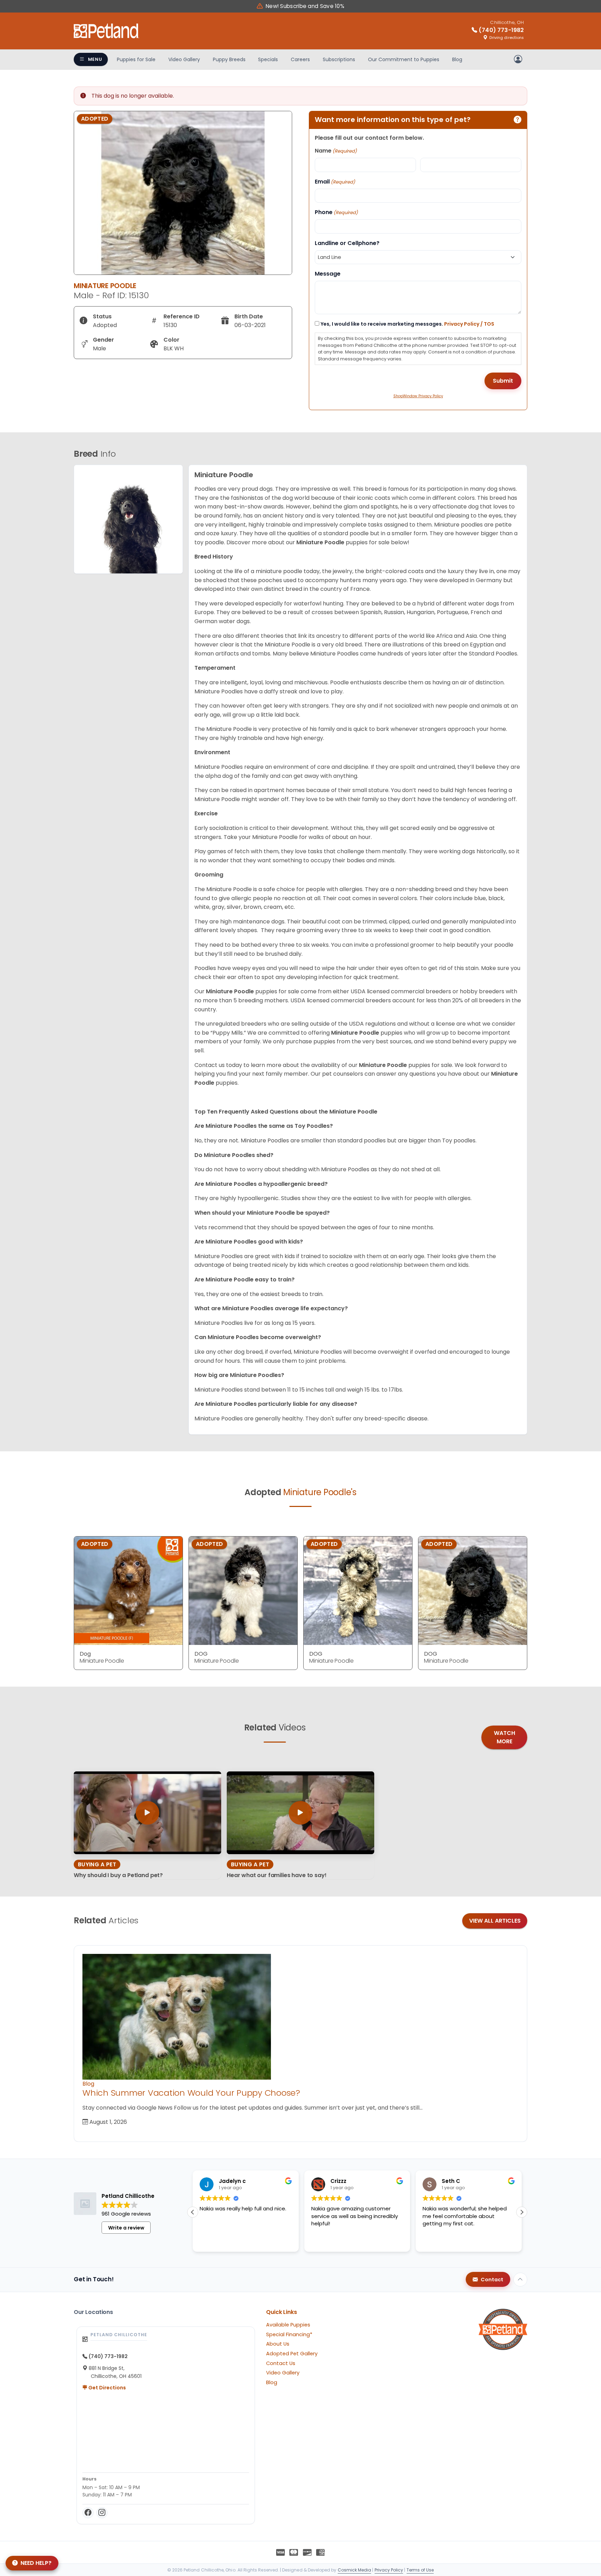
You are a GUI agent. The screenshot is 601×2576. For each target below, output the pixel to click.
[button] (522, 2212)
